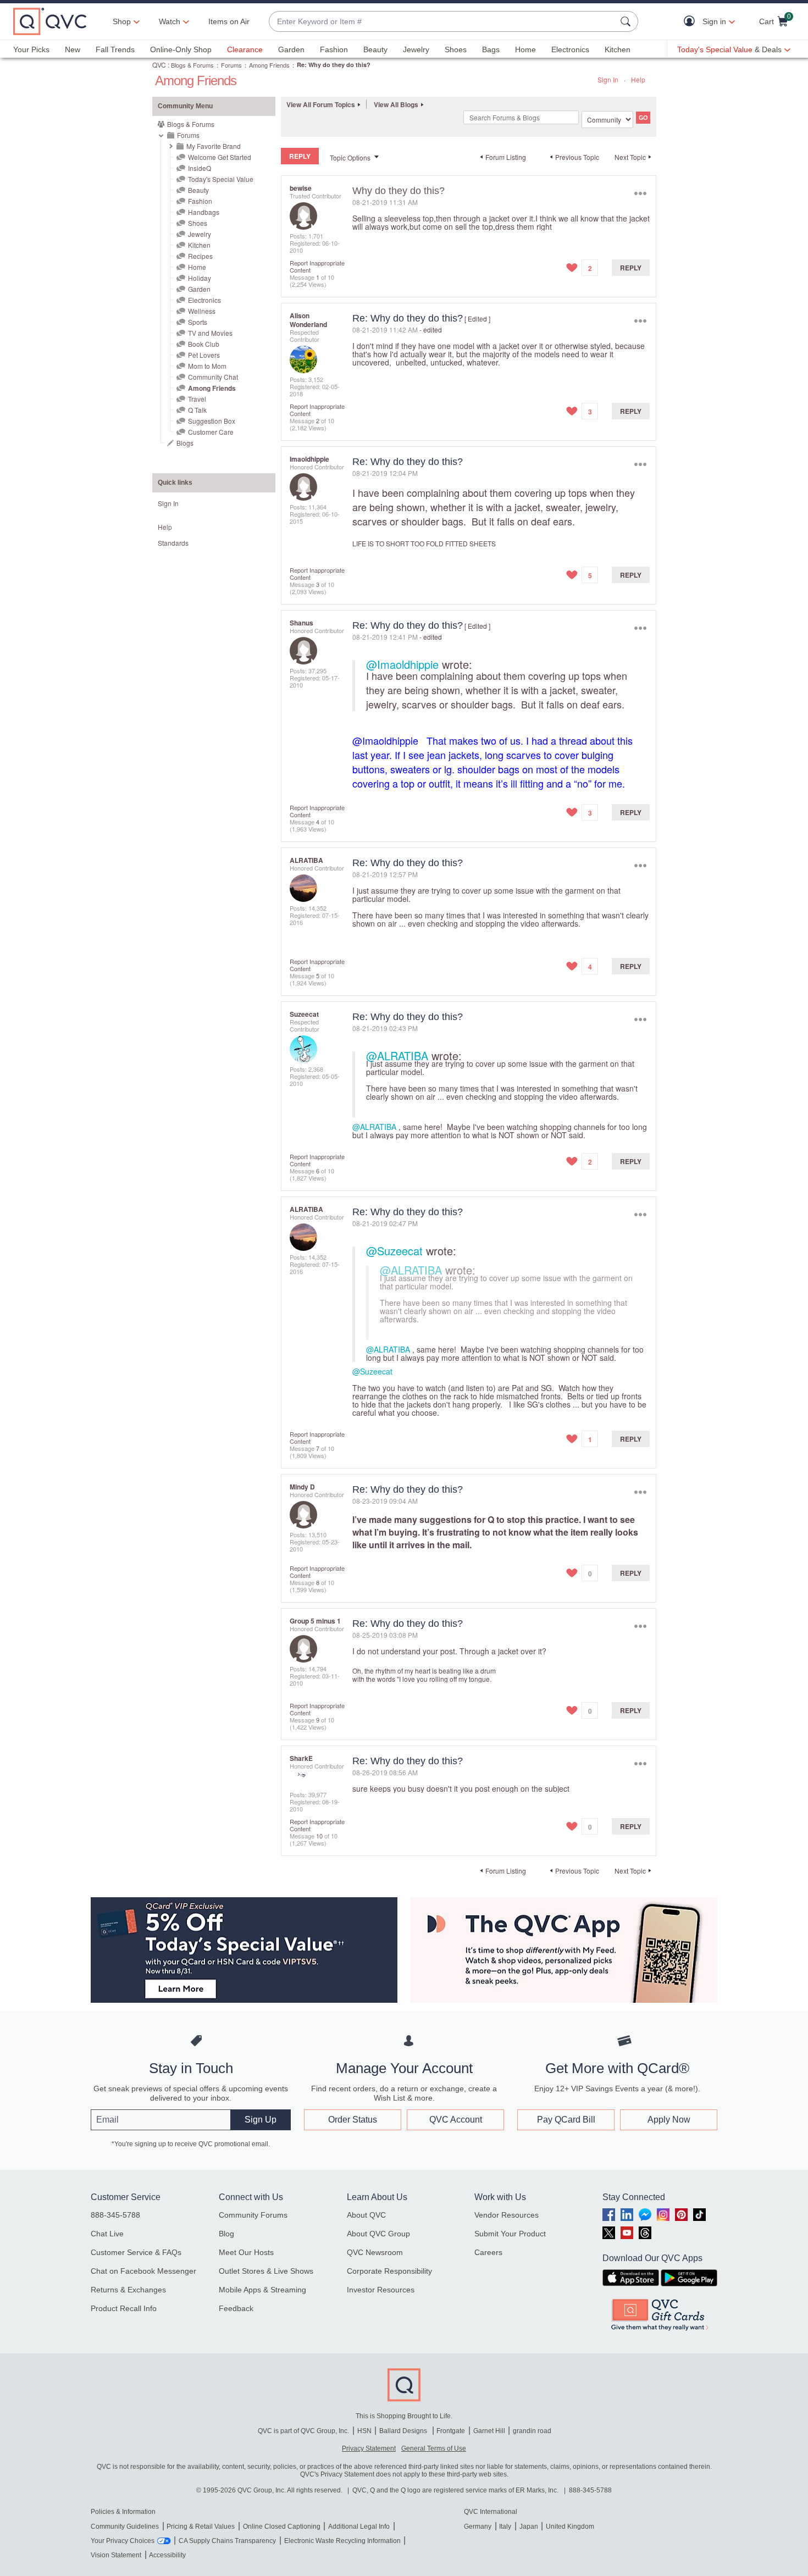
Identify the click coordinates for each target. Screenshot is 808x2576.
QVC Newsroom (375, 2252)
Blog (226, 2234)
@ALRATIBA (397, 1056)
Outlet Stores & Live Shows (266, 2271)
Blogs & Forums (192, 65)
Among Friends (269, 65)
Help (638, 79)
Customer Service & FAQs (136, 2252)
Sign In (608, 79)
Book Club (204, 344)
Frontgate (451, 2431)
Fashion (334, 49)
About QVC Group (378, 2234)
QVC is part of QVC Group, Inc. (303, 2431)
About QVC (366, 2215)
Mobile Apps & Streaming (262, 2290)
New (73, 49)
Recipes (200, 256)
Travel (197, 399)
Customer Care (211, 432)
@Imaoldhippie (402, 664)
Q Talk (197, 410)
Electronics (570, 49)
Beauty (375, 49)
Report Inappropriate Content (317, 266)
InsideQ (200, 168)
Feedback (236, 2308)
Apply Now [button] (669, 2120)
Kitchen (618, 49)
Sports (198, 322)
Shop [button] (122, 21)
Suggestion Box (212, 421)
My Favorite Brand (214, 146)
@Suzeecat (394, 1251)
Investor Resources (381, 2290)
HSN (364, 2431)
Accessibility (167, 2555)
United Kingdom (570, 2527)
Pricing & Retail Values (201, 2527)
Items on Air (229, 21)
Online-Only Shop (181, 49)
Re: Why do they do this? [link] (334, 65)
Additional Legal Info (359, 2527)
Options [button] (640, 193)
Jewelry (416, 49)
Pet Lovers (204, 355)
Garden (291, 49)
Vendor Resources (507, 2215)
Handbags (204, 212)
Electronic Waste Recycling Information (342, 2541)
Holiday (200, 278)
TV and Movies (210, 333)
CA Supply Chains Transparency (227, 2541)
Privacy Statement (369, 2448)
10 (319, 1836)
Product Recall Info (124, 2308)
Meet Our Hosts (246, 2252)
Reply (631, 268)
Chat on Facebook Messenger (143, 2271)
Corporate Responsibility (389, 2271)
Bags (491, 49)
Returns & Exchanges (128, 2290)
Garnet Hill (489, 2431)
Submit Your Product (510, 2234)
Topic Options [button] (350, 157)
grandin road (532, 2431)
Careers (488, 2252)
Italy (505, 2527)
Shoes (456, 49)
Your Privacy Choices (123, 2541)
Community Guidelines (125, 2527)
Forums (231, 65)
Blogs (185, 443)
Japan (529, 2527)
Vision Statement (116, 2555)
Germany (478, 2527)
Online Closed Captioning (282, 2527)
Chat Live (107, 2234)
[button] (692, 22)
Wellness (202, 311)
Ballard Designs (404, 2431)
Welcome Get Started (220, 157)
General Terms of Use (434, 2448)
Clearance (245, 49)
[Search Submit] (627, 21)
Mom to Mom (207, 366)
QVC (159, 65)
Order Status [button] (353, 2120)
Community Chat (213, 377)
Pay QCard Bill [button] (566, 2120)
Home (525, 49)
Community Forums (253, 2215)
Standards (173, 543)
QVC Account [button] (456, 2120)
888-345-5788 (115, 2215)
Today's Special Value (221, 179)
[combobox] (442, 22)
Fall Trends (115, 49)
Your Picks (31, 49)
